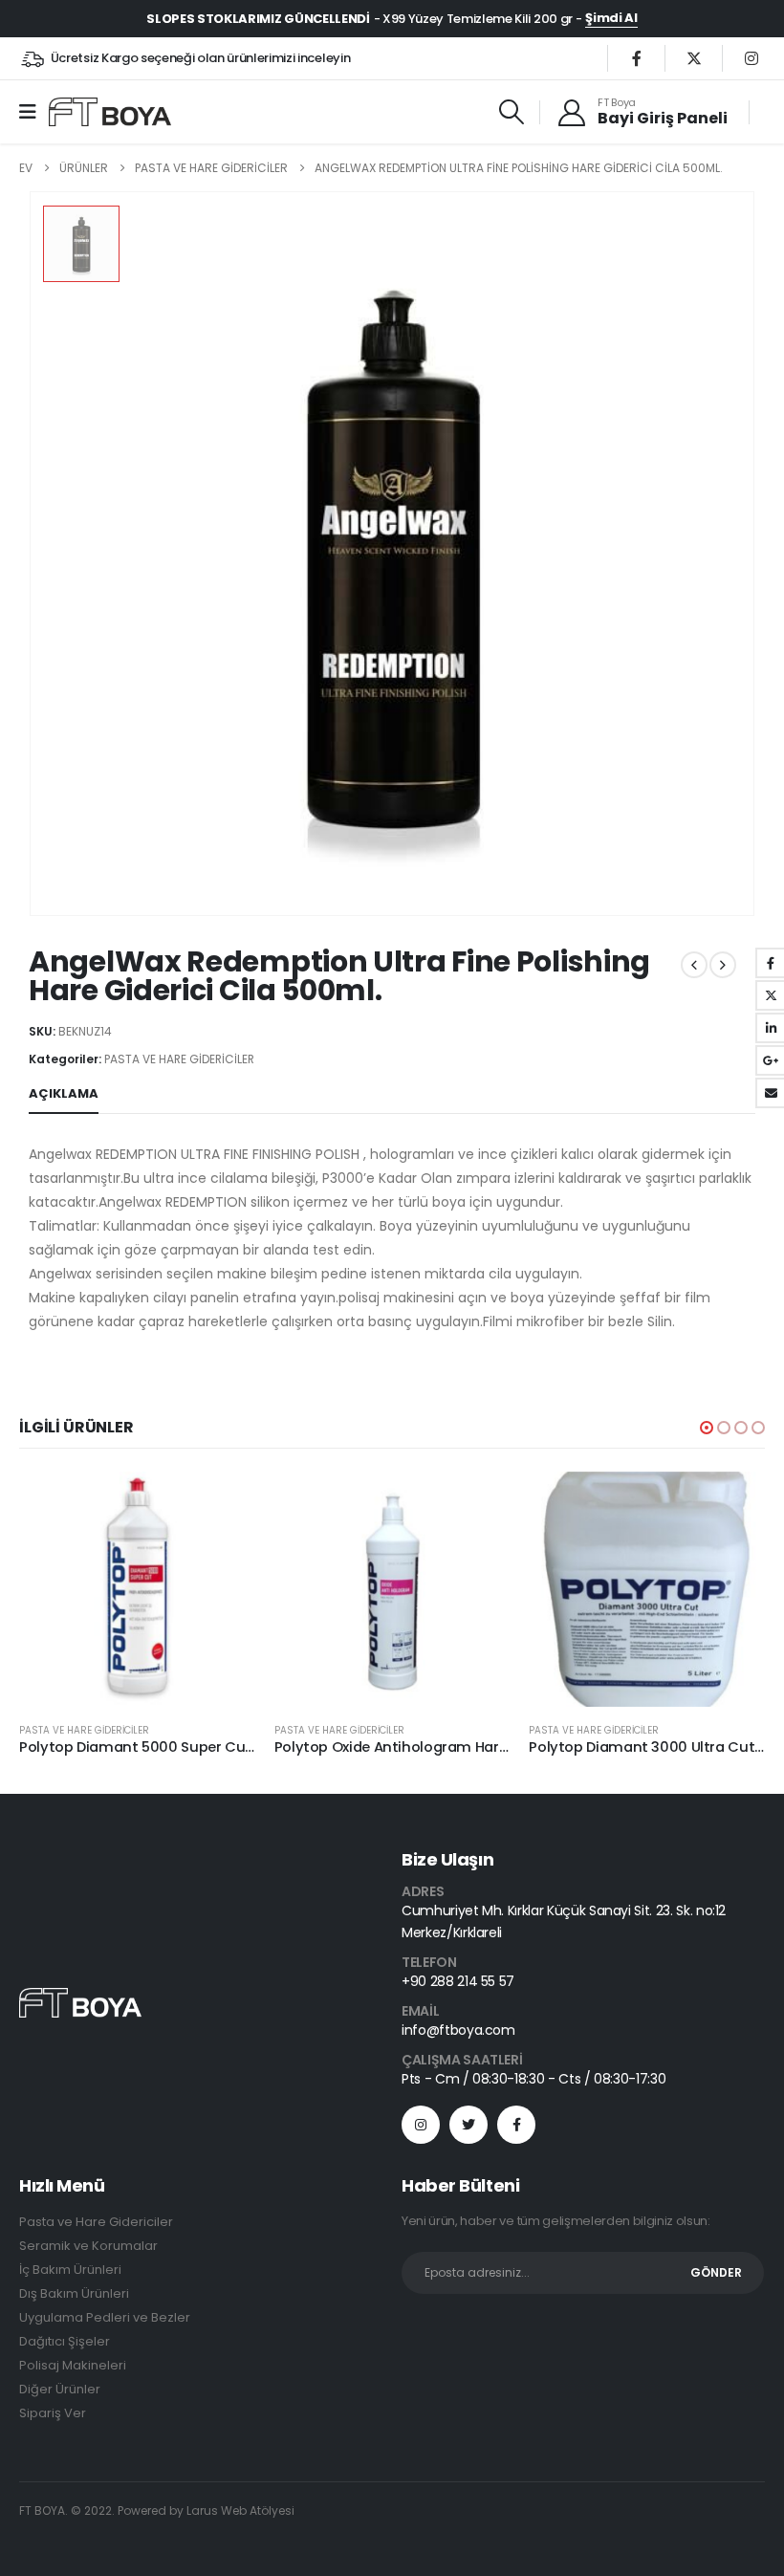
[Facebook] (637, 58)
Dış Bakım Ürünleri (74, 2293)
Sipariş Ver (53, 2413)
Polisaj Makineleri (73, 2365)
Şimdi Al (611, 18)
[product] (137, 1590)
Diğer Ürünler (60, 2389)
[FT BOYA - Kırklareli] (110, 112)
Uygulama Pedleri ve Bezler (105, 2317)
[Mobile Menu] (34, 112)
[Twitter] (694, 58)
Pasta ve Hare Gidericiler (96, 2222)
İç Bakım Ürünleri (70, 2270)
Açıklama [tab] (64, 1093)
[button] (707, 1428)
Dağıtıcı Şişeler (65, 2341)
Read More (224, 1503)
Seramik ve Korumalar (88, 2246)
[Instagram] (751, 58)
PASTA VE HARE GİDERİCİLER (179, 1059)
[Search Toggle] (511, 112)
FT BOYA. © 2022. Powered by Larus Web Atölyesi (157, 2511)
